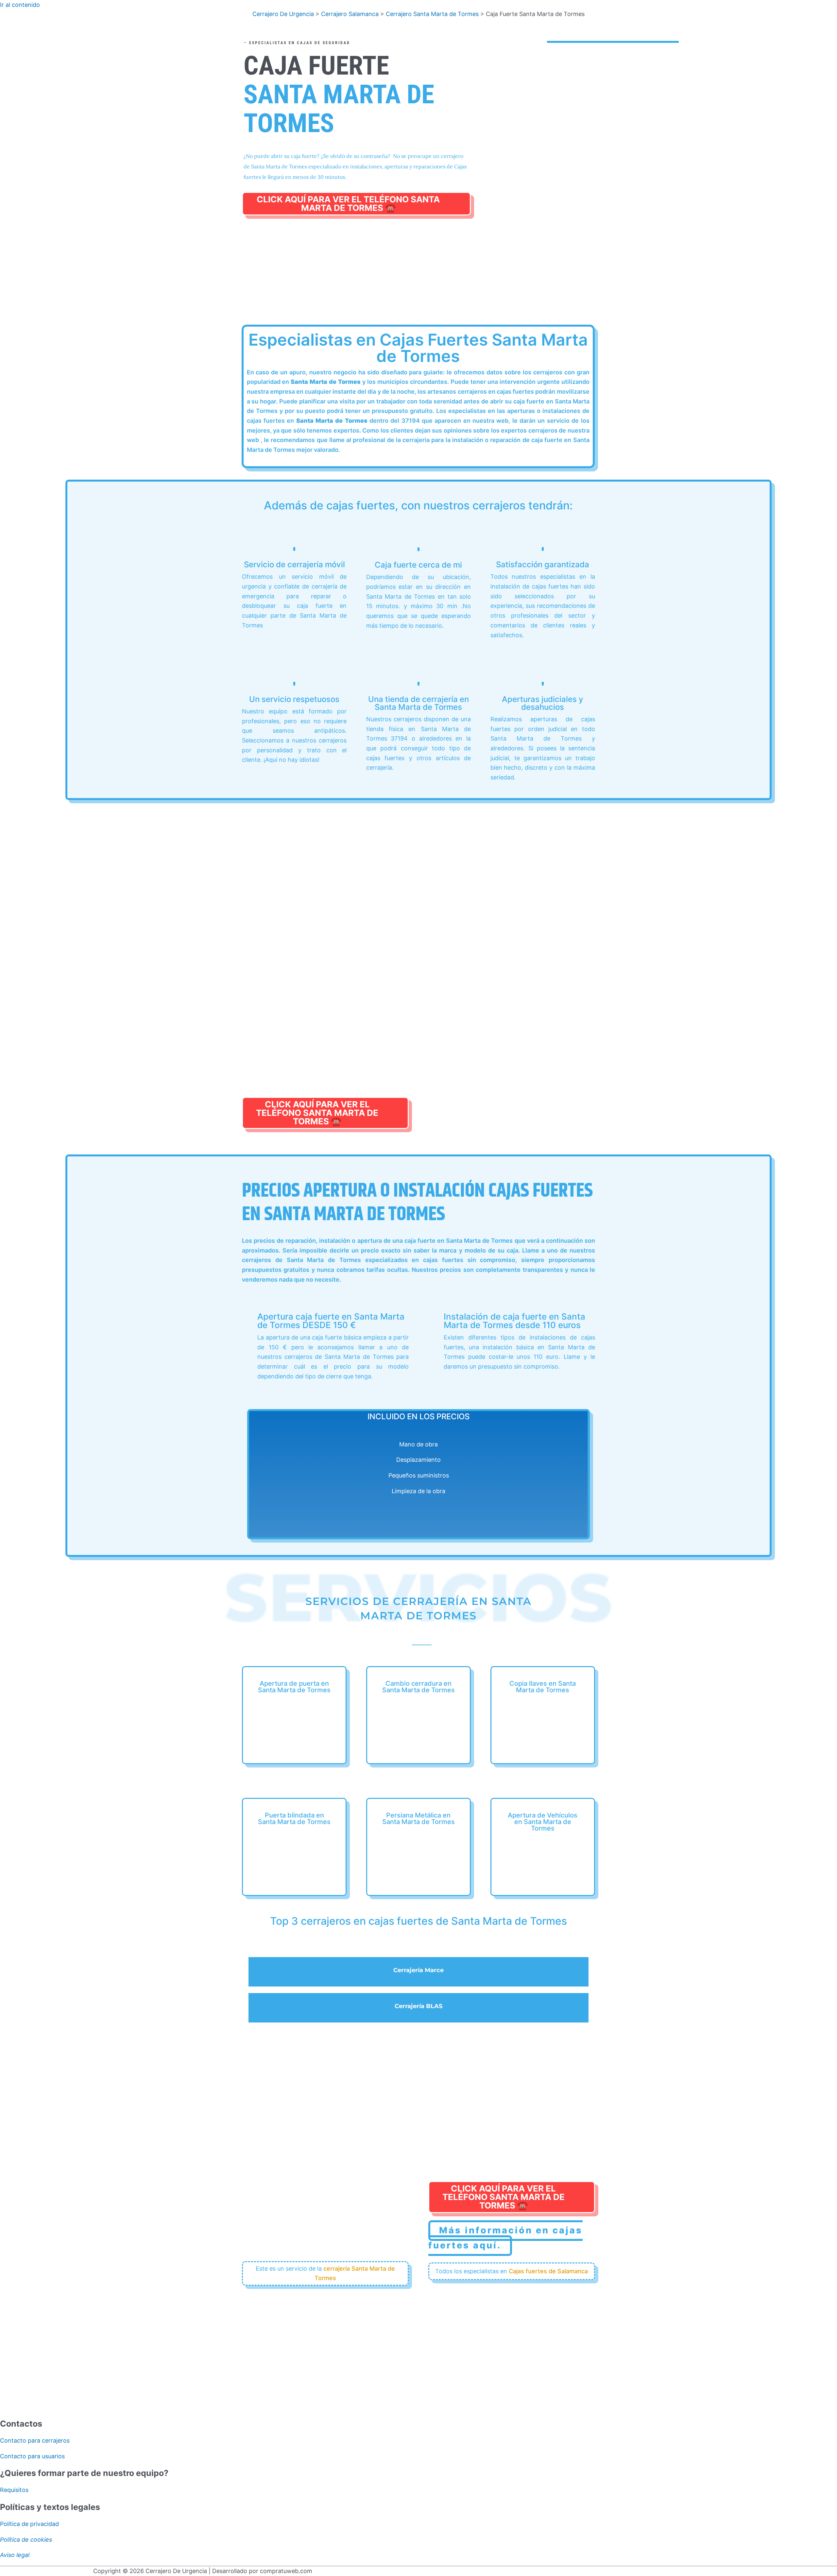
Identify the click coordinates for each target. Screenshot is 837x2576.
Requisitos (14, 2490)
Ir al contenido (20, 5)
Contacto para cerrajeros (35, 2440)
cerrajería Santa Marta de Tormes (355, 2273)
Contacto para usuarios (32, 2456)
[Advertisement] (418, 278)
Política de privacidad (29, 2524)
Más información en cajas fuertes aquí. (505, 2238)
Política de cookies (26, 2540)
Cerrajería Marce (418, 1970)
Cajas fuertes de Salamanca (548, 2271)
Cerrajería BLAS (418, 2006)
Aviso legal (15, 2555)
